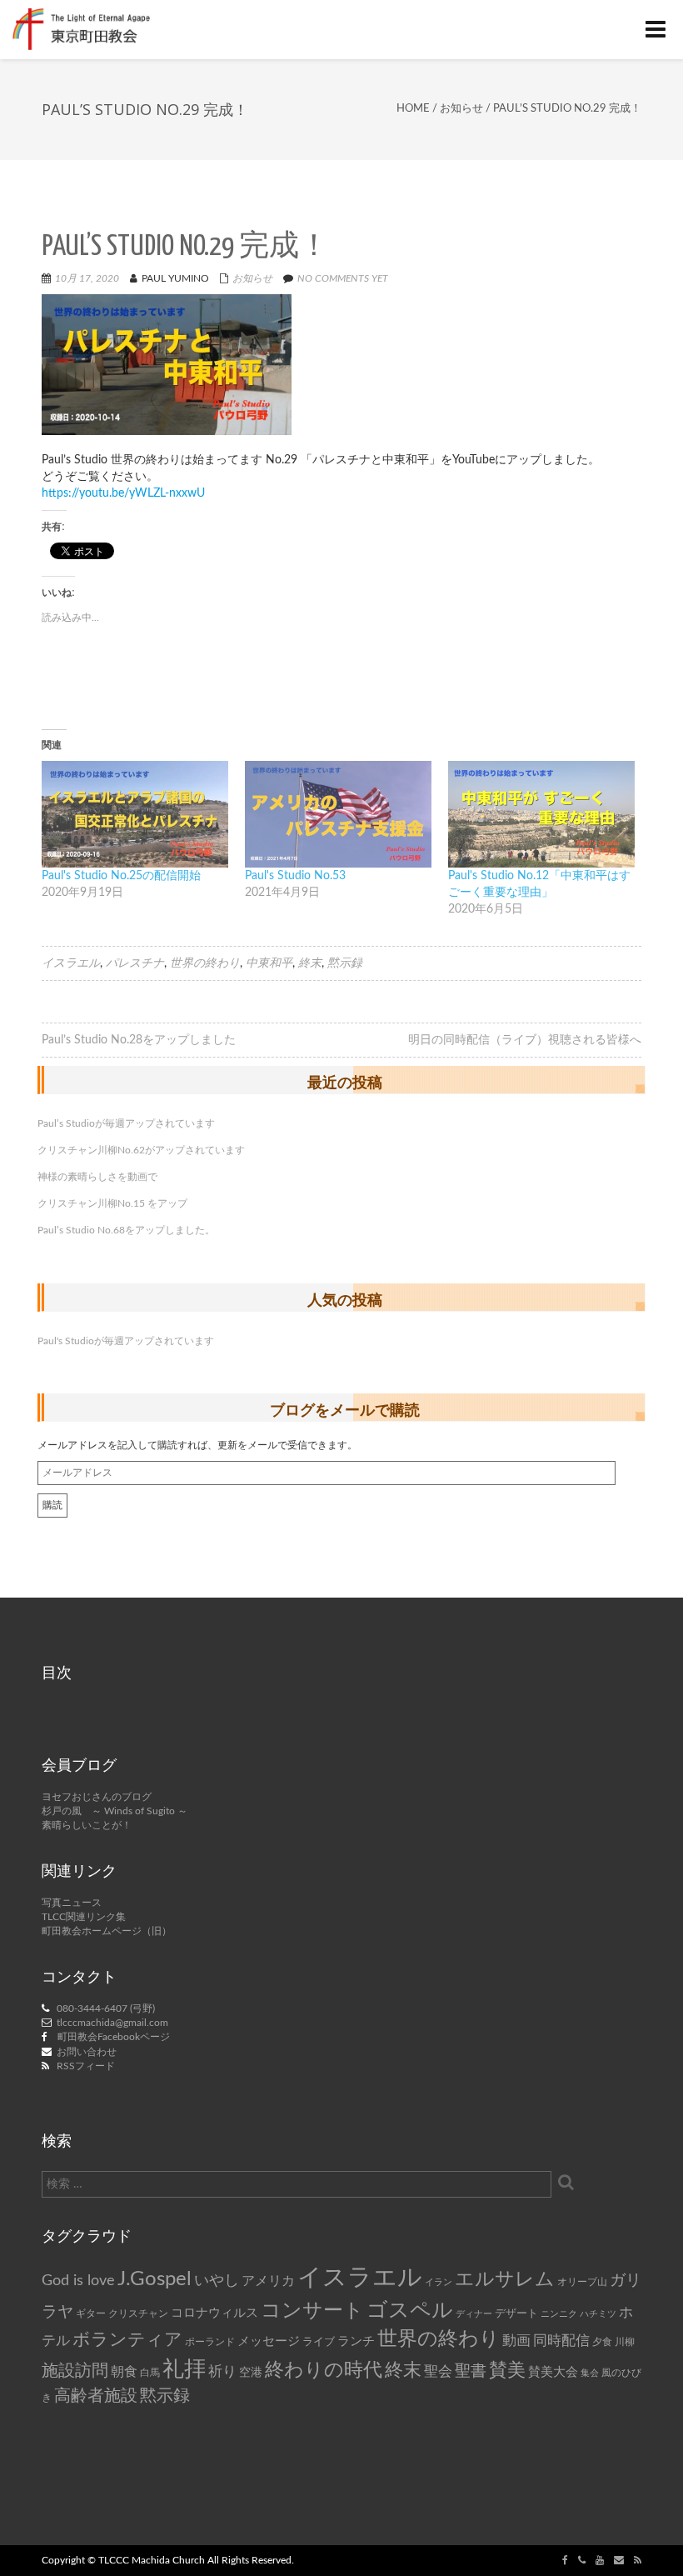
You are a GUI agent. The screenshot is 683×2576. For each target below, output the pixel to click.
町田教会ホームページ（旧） (107, 1931)
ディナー (474, 2314)
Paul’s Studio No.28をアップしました (139, 1040)
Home (413, 109)
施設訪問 (75, 2371)
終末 (310, 963)
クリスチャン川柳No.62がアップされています (141, 1150)
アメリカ (268, 2281)
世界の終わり (205, 963)
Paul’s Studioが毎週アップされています (126, 1123)
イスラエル (71, 963)
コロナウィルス (214, 2313)
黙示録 (345, 963)
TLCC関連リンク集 (84, 1917)
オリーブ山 (582, 2282)
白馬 (150, 2373)
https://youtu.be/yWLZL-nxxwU (123, 493)
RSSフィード (86, 2066)
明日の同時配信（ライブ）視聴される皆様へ (525, 1040)
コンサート (312, 2311)
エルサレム (505, 2279)
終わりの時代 (324, 2370)
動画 (516, 2341)
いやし (217, 2281)
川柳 (625, 2342)
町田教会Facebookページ (114, 2037)
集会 (590, 2373)
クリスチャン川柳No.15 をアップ (112, 1203)
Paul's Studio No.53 (295, 876)
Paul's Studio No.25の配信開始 (121, 876)
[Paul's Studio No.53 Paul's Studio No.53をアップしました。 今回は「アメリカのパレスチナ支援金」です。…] (338, 814)
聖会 (438, 2371)
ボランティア (127, 2340)
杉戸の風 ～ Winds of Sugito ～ (115, 1811)
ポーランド (210, 2342)
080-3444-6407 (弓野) (106, 2008)
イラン (439, 2282)
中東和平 (269, 963)
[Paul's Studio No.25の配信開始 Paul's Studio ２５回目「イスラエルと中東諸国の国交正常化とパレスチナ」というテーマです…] (135, 814)
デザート (516, 2313)
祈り (222, 2371)
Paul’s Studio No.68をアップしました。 (126, 1230)
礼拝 (184, 2369)
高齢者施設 (96, 2396)
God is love (78, 2281)
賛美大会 (553, 2372)
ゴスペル (410, 2311)
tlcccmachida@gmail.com (112, 2023)
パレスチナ (135, 963)
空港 (251, 2373)
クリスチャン (138, 2313)
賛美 (507, 2371)
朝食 (124, 2372)
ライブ (319, 2342)
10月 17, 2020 (87, 278)
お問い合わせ (87, 2052)
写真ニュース (72, 1903)
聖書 (471, 2371)
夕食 (602, 2342)
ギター (91, 2314)
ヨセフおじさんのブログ (97, 1797)
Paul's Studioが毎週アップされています (126, 1341)
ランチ (356, 2341)
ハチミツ (598, 2314)
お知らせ (461, 109)
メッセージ (269, 2341)
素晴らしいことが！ (87, 1825)
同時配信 (561, 2341)
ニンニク (559, 2314)
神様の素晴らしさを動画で (97, 1177)
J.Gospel (155, 2279)
